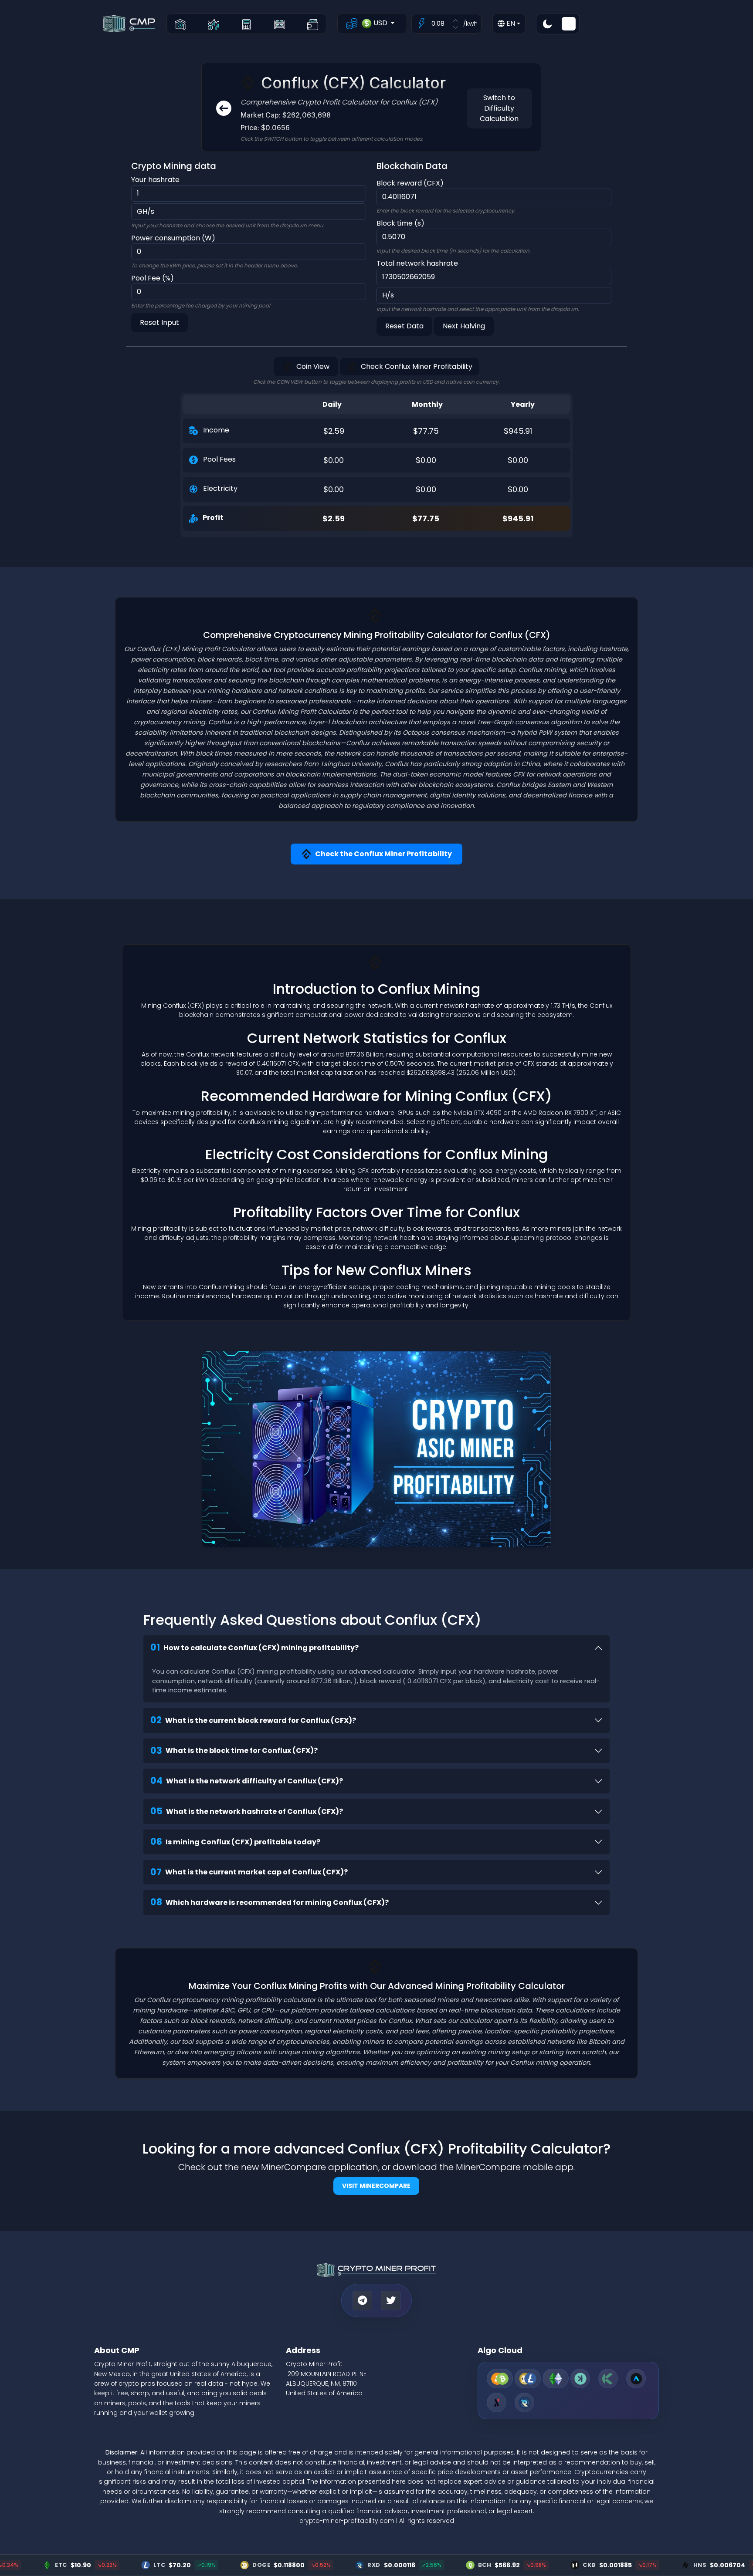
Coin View (313, 366)
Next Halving (464, 326)
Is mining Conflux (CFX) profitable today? (235, 1842)
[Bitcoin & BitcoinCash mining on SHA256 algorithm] (500, 2378)
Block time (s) (400, 223)
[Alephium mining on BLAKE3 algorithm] (497, 2402)
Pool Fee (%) (153, 278)
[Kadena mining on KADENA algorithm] (608, 2378)
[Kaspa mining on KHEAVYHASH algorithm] (580, 2378)
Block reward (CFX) (410, 183)
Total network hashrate (417, 263)
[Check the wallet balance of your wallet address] (313, 24)
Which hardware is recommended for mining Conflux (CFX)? (270, 1902)
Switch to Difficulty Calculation (499, 108)
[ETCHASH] (556, 2378)
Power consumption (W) (173, 238)
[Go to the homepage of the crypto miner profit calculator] (180, 24)
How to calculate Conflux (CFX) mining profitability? (254, 1647)
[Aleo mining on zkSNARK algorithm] (636, 2378)
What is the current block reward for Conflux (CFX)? (253, 1720)
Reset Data (404, 326)
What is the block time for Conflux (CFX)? (234, 1751)
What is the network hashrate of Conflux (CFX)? (247, 1811)
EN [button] (510, 23)
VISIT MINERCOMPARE (376, 2186)
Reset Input (159, 322)
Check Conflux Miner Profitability (417, 366)
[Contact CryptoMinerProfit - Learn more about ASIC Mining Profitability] (376, 1449)
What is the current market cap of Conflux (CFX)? (249, 1872)
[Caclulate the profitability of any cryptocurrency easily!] (246, 24)
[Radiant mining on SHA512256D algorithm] (524, 2402)
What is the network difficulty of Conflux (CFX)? (247, 1781)
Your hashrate (155, 180)
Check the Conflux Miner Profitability (383, 854)
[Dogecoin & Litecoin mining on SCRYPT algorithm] (528, 2378)
